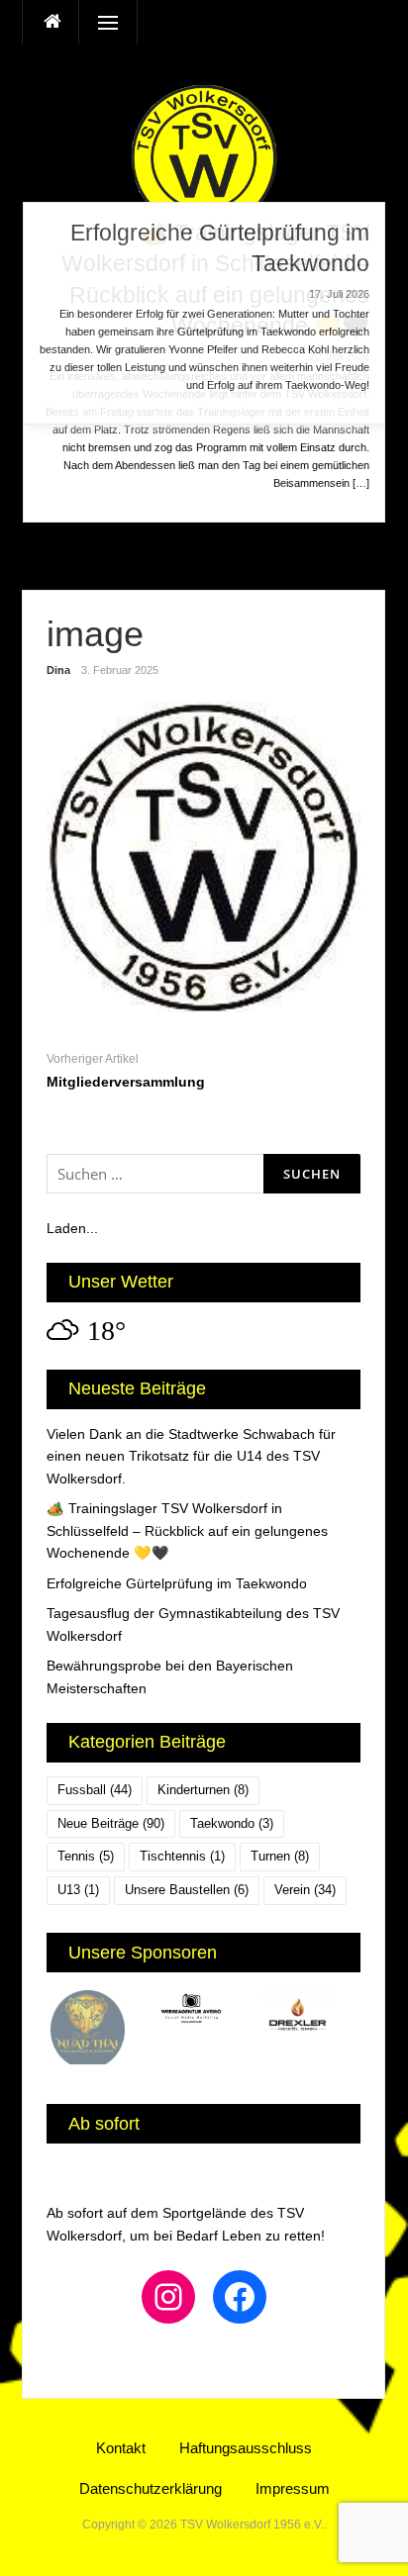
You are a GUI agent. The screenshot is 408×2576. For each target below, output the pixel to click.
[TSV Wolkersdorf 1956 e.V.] (204, 156)
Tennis (86, 1856)
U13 (78, 1890)
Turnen (280, 1856)
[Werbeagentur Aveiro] (204, 2011)
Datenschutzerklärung (151, 2488)
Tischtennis (182, 1856)
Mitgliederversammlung (126, 1082)
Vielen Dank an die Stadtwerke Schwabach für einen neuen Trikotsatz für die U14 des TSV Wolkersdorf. (191, 1456)
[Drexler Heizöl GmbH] (309, 2015)
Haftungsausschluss (246, 2448)
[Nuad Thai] (100, 2027)
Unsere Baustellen (187, 1890)
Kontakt (121, 2448)
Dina (58, 670)
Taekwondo (232, 1823)
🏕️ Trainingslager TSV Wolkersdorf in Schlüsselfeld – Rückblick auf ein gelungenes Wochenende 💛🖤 (187, 1530)
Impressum (293, 2488)
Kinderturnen (203, 1790)
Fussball (95, 1790)
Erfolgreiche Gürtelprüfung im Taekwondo (177, 1583)
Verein (305, 1890)
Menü (100, 22)
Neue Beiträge (111, 1823)
